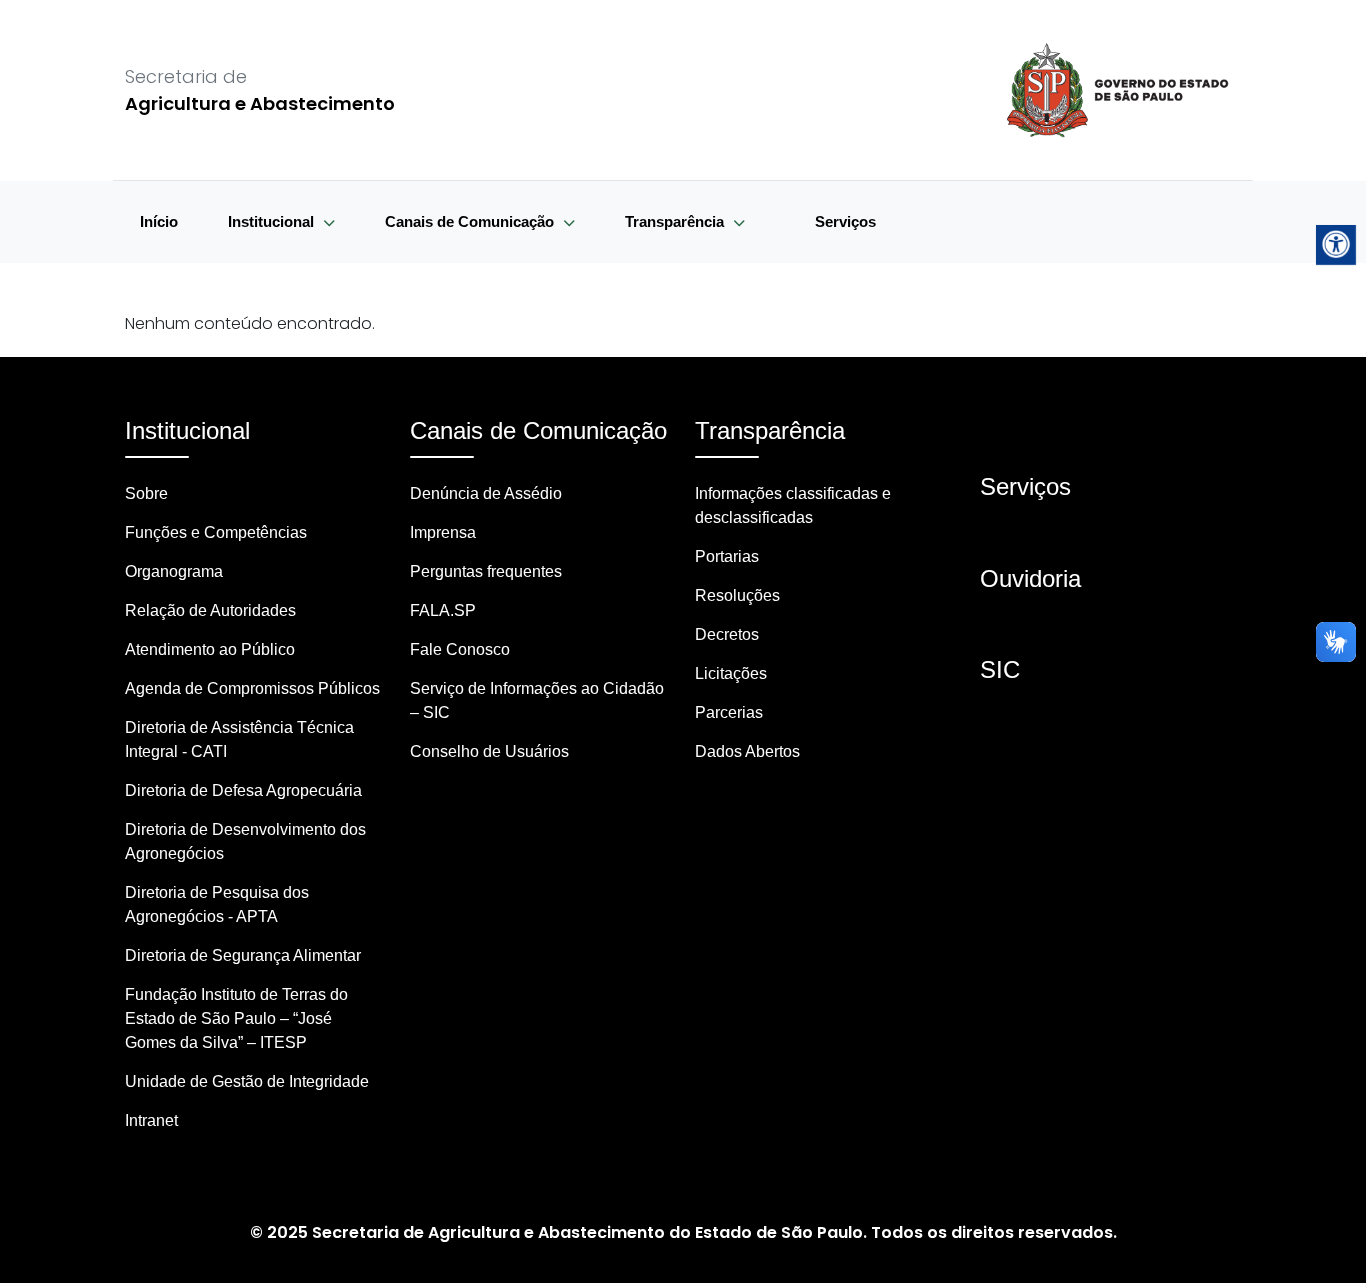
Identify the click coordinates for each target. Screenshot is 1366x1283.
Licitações (731, 673)
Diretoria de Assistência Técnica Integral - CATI (239, 739)
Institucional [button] (273, 221)
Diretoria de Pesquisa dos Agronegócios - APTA (217, 904)
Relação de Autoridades (210, 610)
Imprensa (443, 532)
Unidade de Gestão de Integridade (247, 1081)
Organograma (174, 571)
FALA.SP (443, 610)
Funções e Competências (216, 532)
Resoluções (737, 595)
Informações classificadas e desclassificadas (793, 505)
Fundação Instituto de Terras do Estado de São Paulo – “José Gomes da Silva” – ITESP (236, 1018)
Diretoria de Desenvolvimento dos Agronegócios (245, 841)
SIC (1000, 669)
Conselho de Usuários (489, 751)
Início (159, 221)
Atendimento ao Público (210, 649)
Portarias (727, 556)
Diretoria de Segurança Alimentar (243, 955)
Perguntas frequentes (486, 571)
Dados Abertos (747, 751)
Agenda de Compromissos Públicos (252, 688)
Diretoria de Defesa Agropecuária (243, 790)
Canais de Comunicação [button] (471, 221)
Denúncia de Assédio (486, 493)
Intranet (151, 1120)
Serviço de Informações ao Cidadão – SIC (537, 700)
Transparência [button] (676, 221)
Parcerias (729, 712)
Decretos (727, 634)
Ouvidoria (1030, 578)
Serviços (845, 221)
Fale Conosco (460, 649)
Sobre (146, 493)
